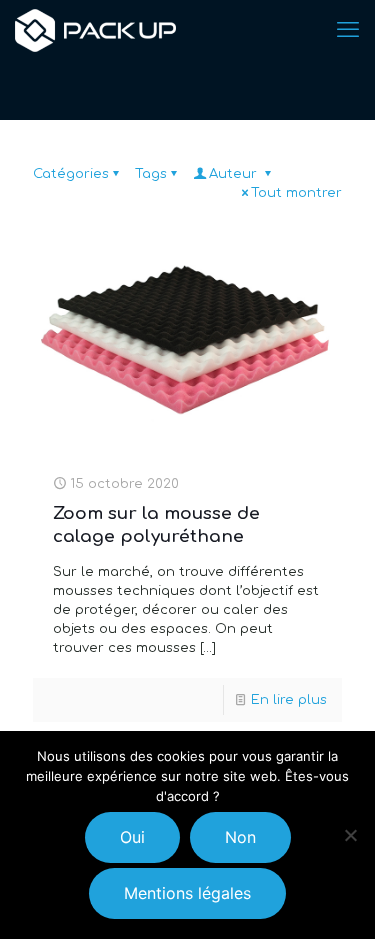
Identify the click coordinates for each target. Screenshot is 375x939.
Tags (151, 174)
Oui (132, 837)
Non (240, 837)
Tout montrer (296, 193)
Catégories (71, 174)
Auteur (235, 174)
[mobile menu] (348, 30)
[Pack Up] (95, 30)
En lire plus (289, 700)
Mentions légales (187, 893)
